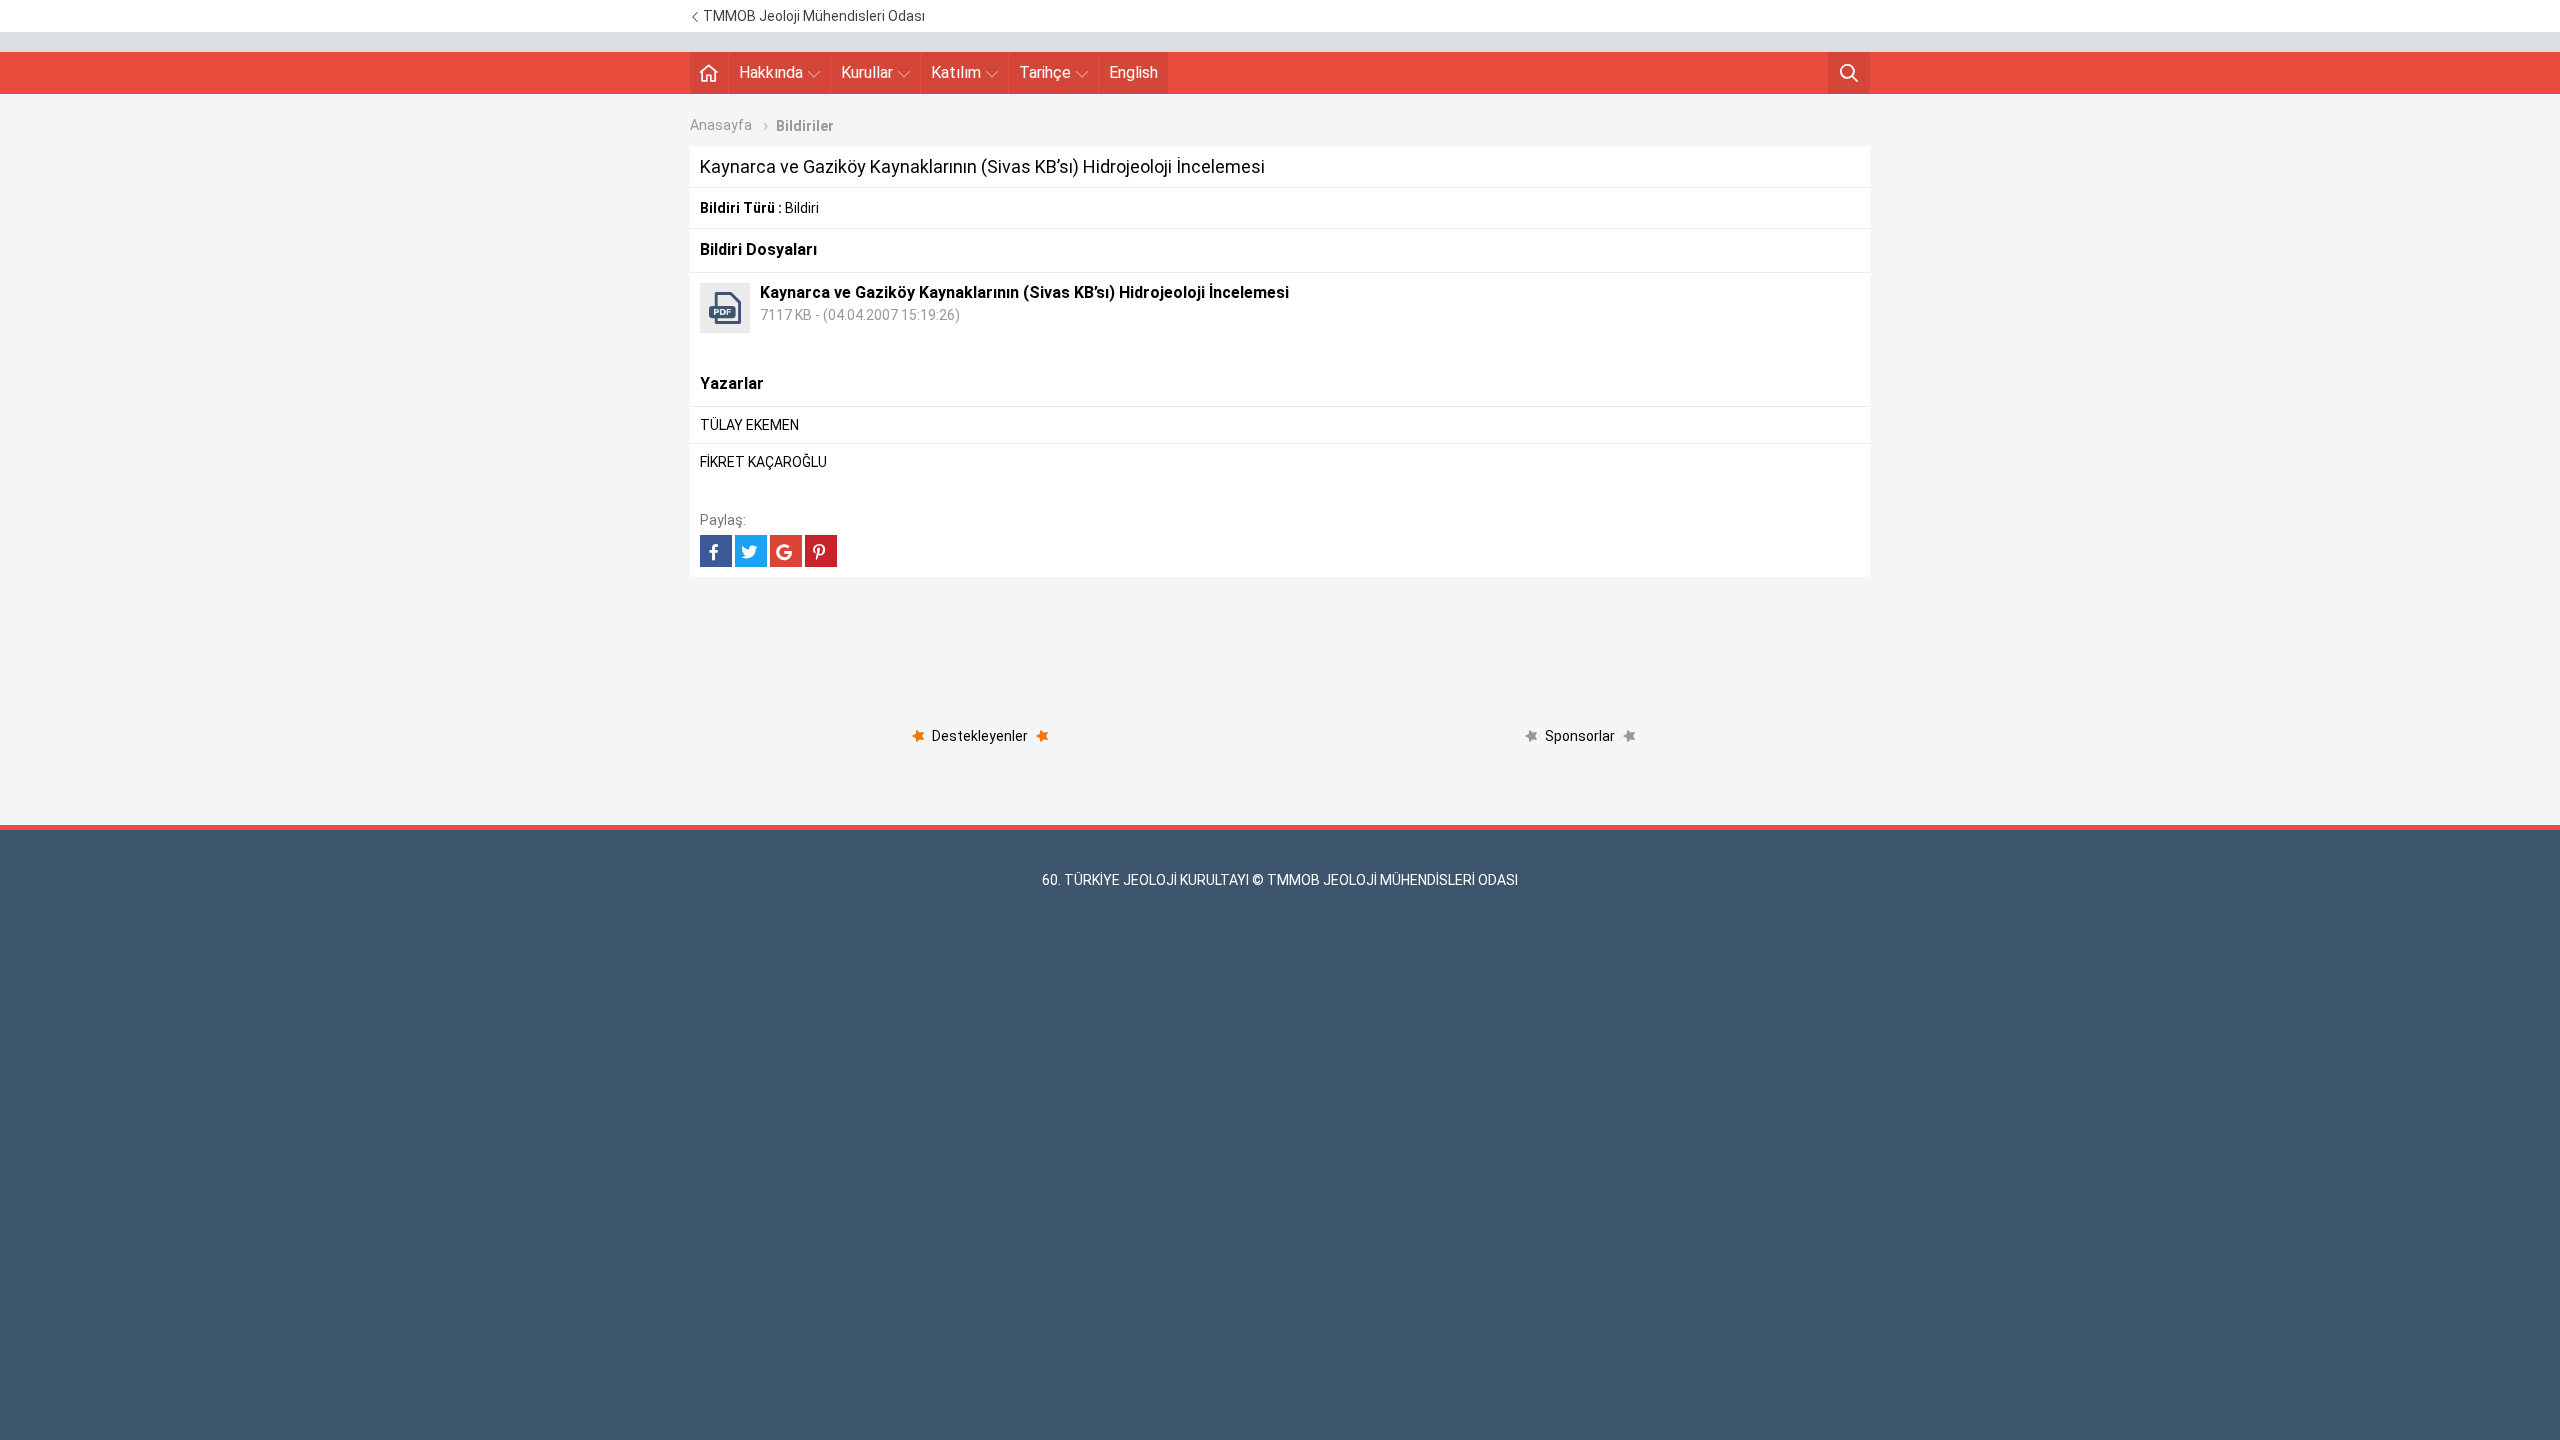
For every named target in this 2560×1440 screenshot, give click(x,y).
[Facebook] (716, 551)
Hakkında (771, 72)
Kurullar (867, 72)
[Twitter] (751, 551)
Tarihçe (1045, 72)
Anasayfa (721, 125)
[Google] (786, 551)
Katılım (956, 72)
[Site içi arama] (1849, 73)
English (1133, 72)
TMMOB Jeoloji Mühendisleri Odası (812, 16)
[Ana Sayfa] (709, 73)
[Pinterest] (821, 551)
